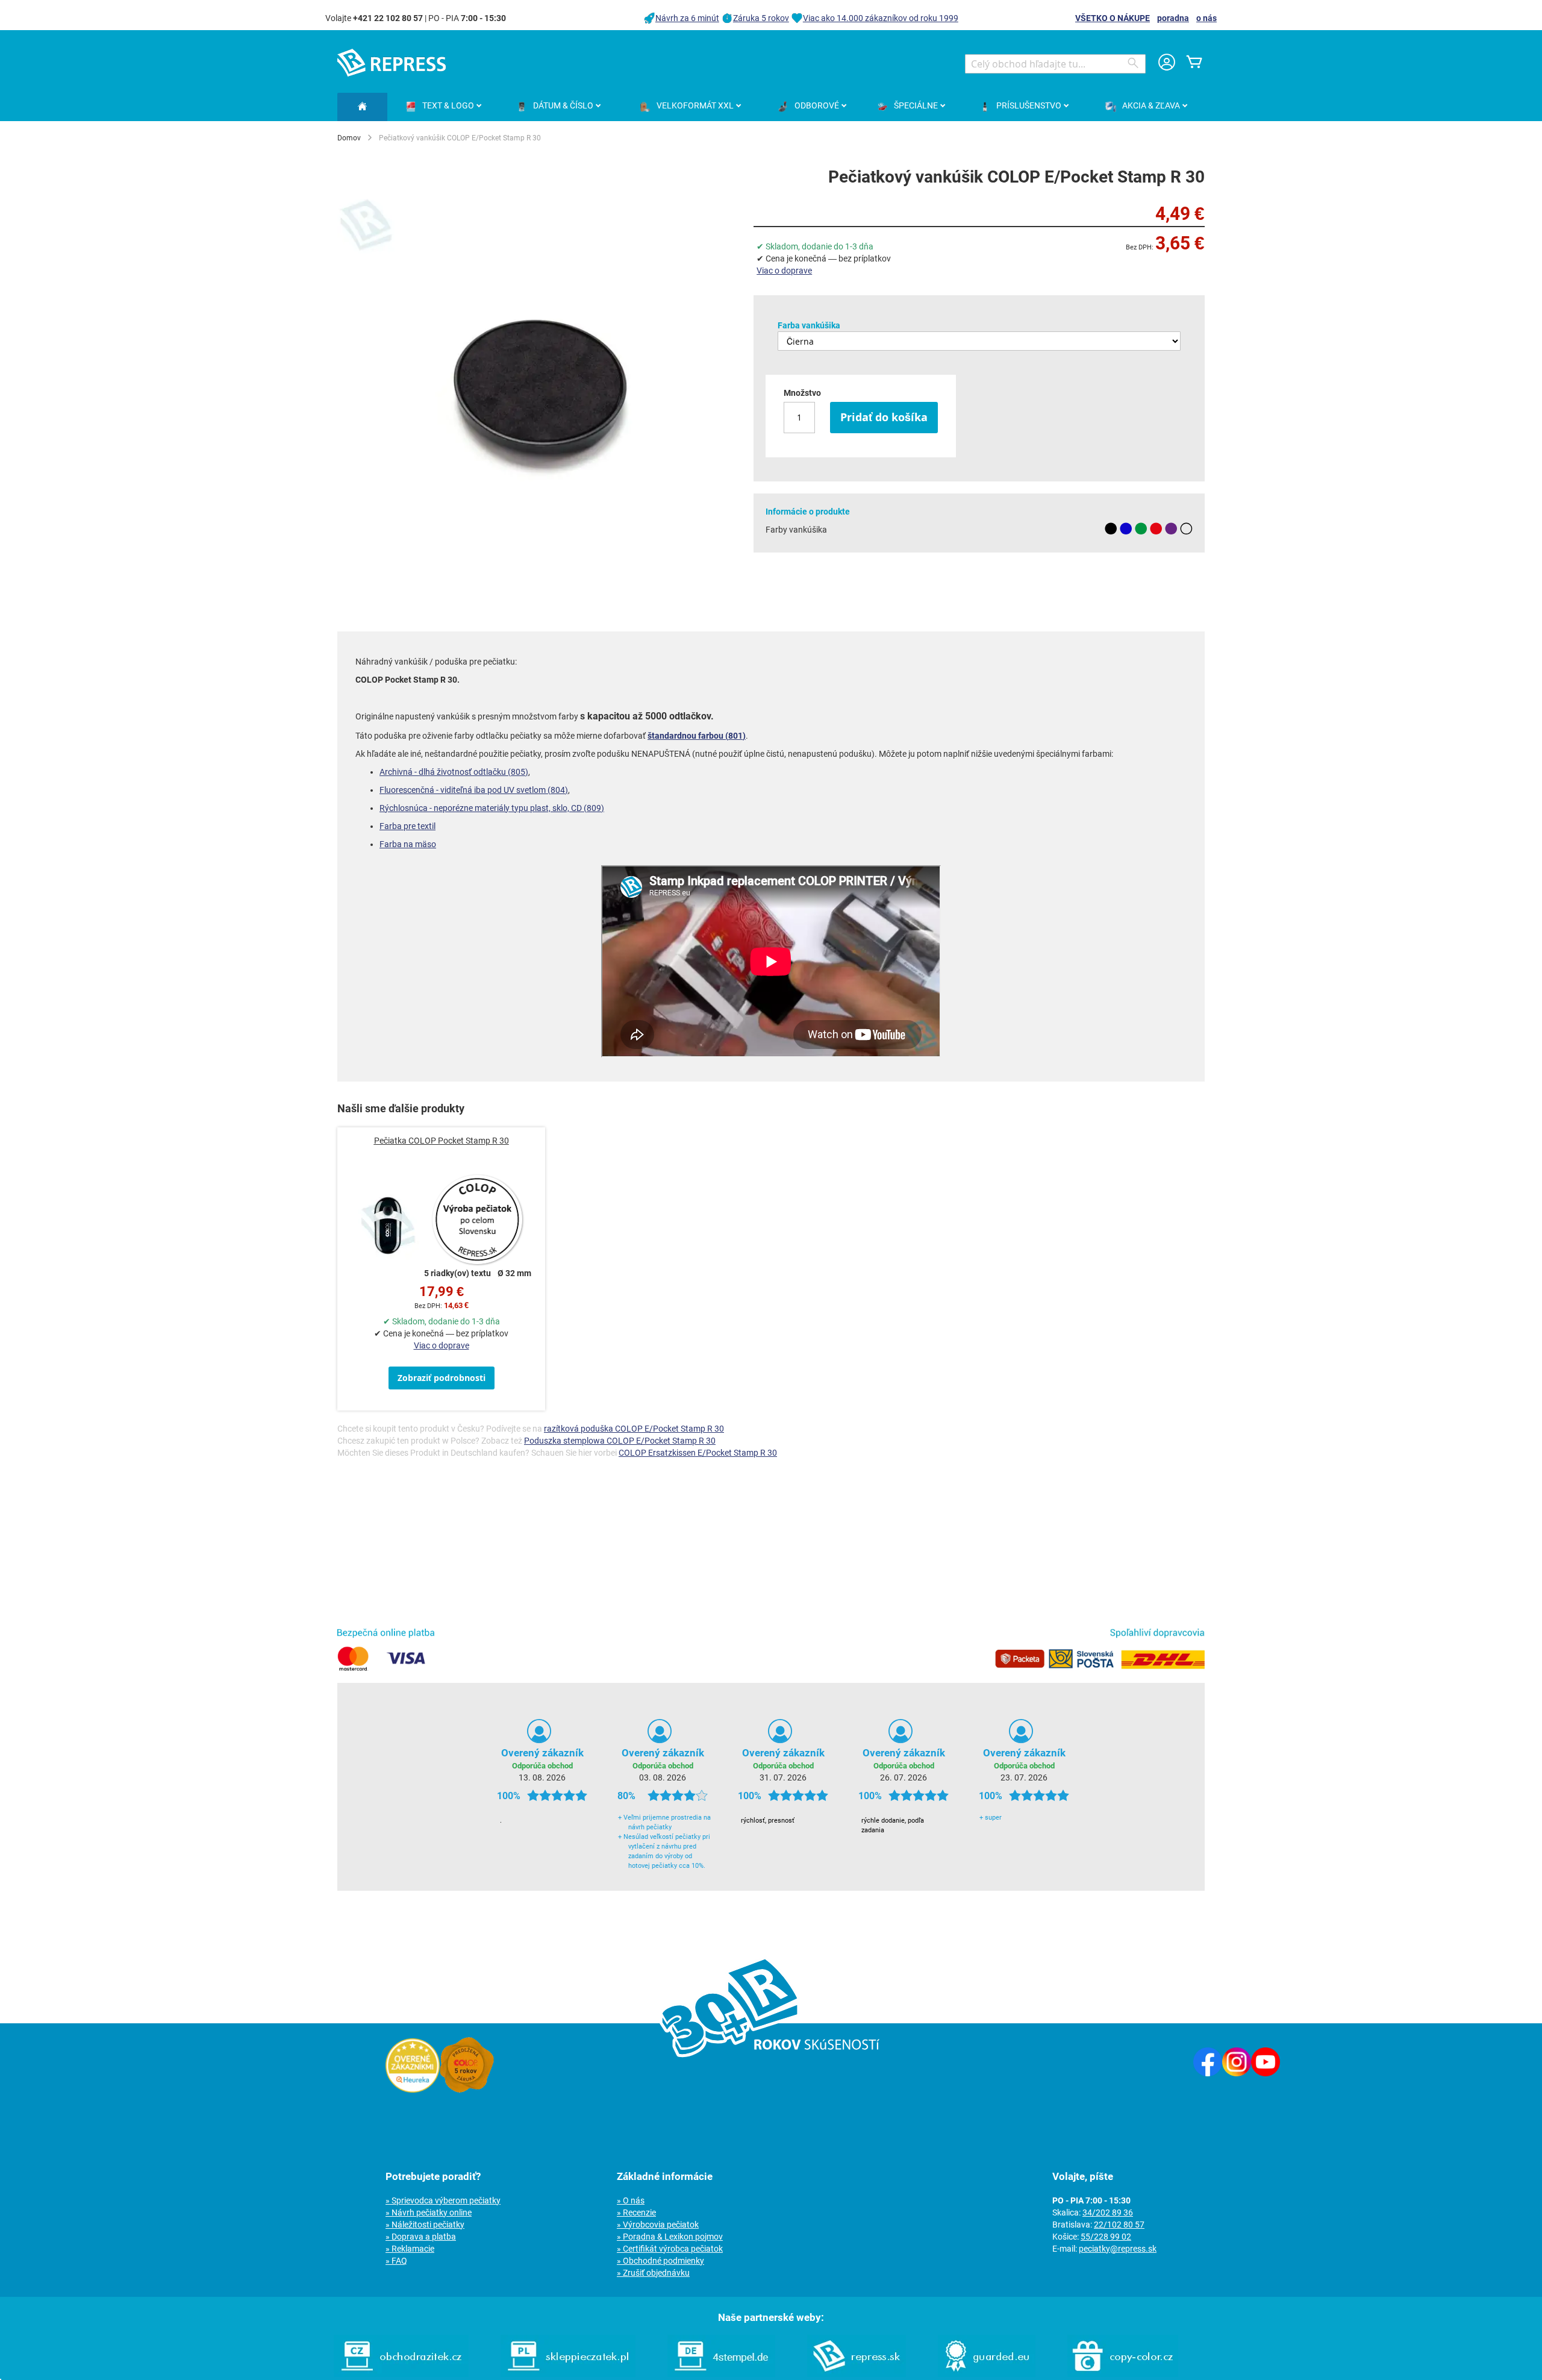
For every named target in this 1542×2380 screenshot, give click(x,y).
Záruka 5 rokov (761, 18)
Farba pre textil (407, 826)
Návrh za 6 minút (687, 18)
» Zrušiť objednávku (653, 2273)
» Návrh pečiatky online (429, 2212)
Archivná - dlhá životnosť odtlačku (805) (454, 772)
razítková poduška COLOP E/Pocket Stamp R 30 (634, 1429)
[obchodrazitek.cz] (401, 2374)
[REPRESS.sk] (857, 2374)
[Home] (362, 107)
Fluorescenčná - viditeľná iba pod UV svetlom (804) (474, 790)
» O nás (631, 2200)
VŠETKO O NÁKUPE (1113, 18)
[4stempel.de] (721, 2374)
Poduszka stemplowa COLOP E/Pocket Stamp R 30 (620, 1441)
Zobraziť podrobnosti (442, 1378)
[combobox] (1055, 64)
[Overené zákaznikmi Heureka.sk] (413, 2090)
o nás (1206, 18)
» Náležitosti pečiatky (425, 2225)
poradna (1173, 18)
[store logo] (392, 63)
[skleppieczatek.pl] (568, 2374)
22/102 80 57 (1119, 2225)
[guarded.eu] (987, 2374)
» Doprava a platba (421, 2237)
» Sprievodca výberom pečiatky (443, 2200)
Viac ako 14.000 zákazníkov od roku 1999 (881, 18)
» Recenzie (636, 2212)
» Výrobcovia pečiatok (658, 2225)
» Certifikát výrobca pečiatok (670, 2249)
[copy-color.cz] (1123, 2374)
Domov (349, 138)
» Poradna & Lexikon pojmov (670, 2237)
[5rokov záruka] (467, 2090)
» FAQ (396, 2261)
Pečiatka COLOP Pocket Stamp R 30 (442, 1141)
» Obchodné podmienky (660, 2261)
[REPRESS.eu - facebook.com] (1208, 2073)
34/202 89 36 (1108, 2212)
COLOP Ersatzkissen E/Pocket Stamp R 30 (698, 1453)
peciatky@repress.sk (1118, 2249)
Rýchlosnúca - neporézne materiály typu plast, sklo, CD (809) (492, 808)
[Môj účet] (1167, 64)
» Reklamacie (410, 2249)
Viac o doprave (784, 271)
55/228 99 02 (1106, 2237)
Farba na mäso (408, 844)
